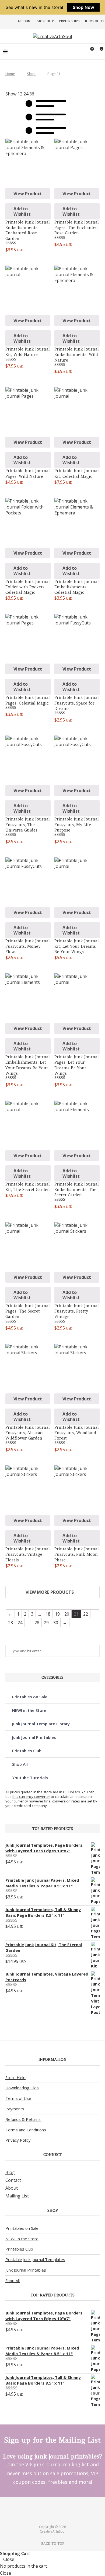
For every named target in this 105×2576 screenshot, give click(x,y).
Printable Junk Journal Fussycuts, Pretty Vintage (77, 1311)
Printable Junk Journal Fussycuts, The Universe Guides (28, 825)
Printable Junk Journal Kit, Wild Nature (28, 352)
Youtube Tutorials (30, 1778)
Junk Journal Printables (34, 1737)
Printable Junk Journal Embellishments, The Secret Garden (77, 1190)
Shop (31, 74)
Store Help (45, 21)
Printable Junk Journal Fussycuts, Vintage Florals (28, 1554)
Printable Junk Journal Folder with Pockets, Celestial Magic (28, 587)
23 (10, 1623)
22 (86, 1614)
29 (46, 1623)
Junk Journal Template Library (41, 1724)
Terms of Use (95, 21)
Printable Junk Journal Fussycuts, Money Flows (28, 946)
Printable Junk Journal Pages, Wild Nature (28, 473)
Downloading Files (22, 2088)
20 (67, 1614)
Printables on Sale (30, 1697)
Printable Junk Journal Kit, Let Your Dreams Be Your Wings (77, 946)
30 (56, 1623)
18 (48, 1614)
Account (25, 21)
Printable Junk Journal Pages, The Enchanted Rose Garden (77, 228)
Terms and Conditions (26, 2130)
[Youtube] (56, 2508)
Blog (10, 2172)
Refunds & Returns (23, 2119)
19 (57, 1614)
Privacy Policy (18, 2140)
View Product (28, 194)
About (12, 2188)
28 (37, 1623)
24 (20, 1623)
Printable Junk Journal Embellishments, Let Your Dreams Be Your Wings (28, 1065)
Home (10, 74)
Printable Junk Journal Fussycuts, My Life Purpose (77, 825)
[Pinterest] (49, 2508)
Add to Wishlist (22, 211)
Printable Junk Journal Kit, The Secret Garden (28, 1187)
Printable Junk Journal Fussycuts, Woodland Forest (77, 1433)
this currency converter (31, 1797)
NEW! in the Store (29, 1710)
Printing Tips (69, 21)
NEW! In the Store (22, 2239)
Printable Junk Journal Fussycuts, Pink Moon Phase (77, 1554)
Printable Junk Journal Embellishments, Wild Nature (77, 355)
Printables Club (27, 1751)
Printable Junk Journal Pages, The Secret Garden (28, 1311)
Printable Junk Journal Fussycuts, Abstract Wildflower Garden (28, 1433)
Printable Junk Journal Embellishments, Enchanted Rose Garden (28, 230)
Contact (13, 2180)
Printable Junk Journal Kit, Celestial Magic (77, 473)
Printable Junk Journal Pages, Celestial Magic (28, 700)
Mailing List (17, 2196)
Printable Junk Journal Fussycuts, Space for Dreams (77, 703)
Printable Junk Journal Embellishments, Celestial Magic (77, 587)
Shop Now (83, 7)
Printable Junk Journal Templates (35, 2259)
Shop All (20, 1764)
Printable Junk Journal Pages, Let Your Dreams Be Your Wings (77, 1065)
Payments (15, 2109)
